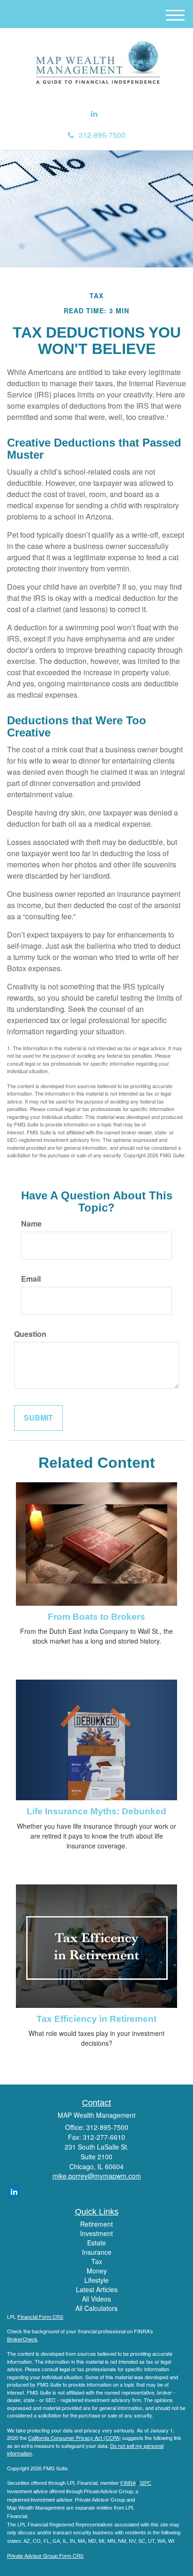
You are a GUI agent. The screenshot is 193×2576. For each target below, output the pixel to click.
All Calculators (96, 2308)
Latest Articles (97, 2289)
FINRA (128, 2483)
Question (30, 1334)
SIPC (145, 2483)
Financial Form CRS (40, 2316)
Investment (96, 2233)
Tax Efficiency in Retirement (96, 2019)
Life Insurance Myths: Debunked (96, 1811)
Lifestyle (96, 2280)
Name (31, 1224)
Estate (96, 2243)
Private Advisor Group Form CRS (45, 2555)
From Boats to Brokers (96, 1617)
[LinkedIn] (94, 114)
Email (31, 1279)
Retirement (96, 2224)
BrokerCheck (22, 2339)
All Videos (96, 2299)
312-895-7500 (102, 135)
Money (97, 2271)
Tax (97, 2261)
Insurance (97, 2252)
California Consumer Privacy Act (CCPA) (74, 2438)
